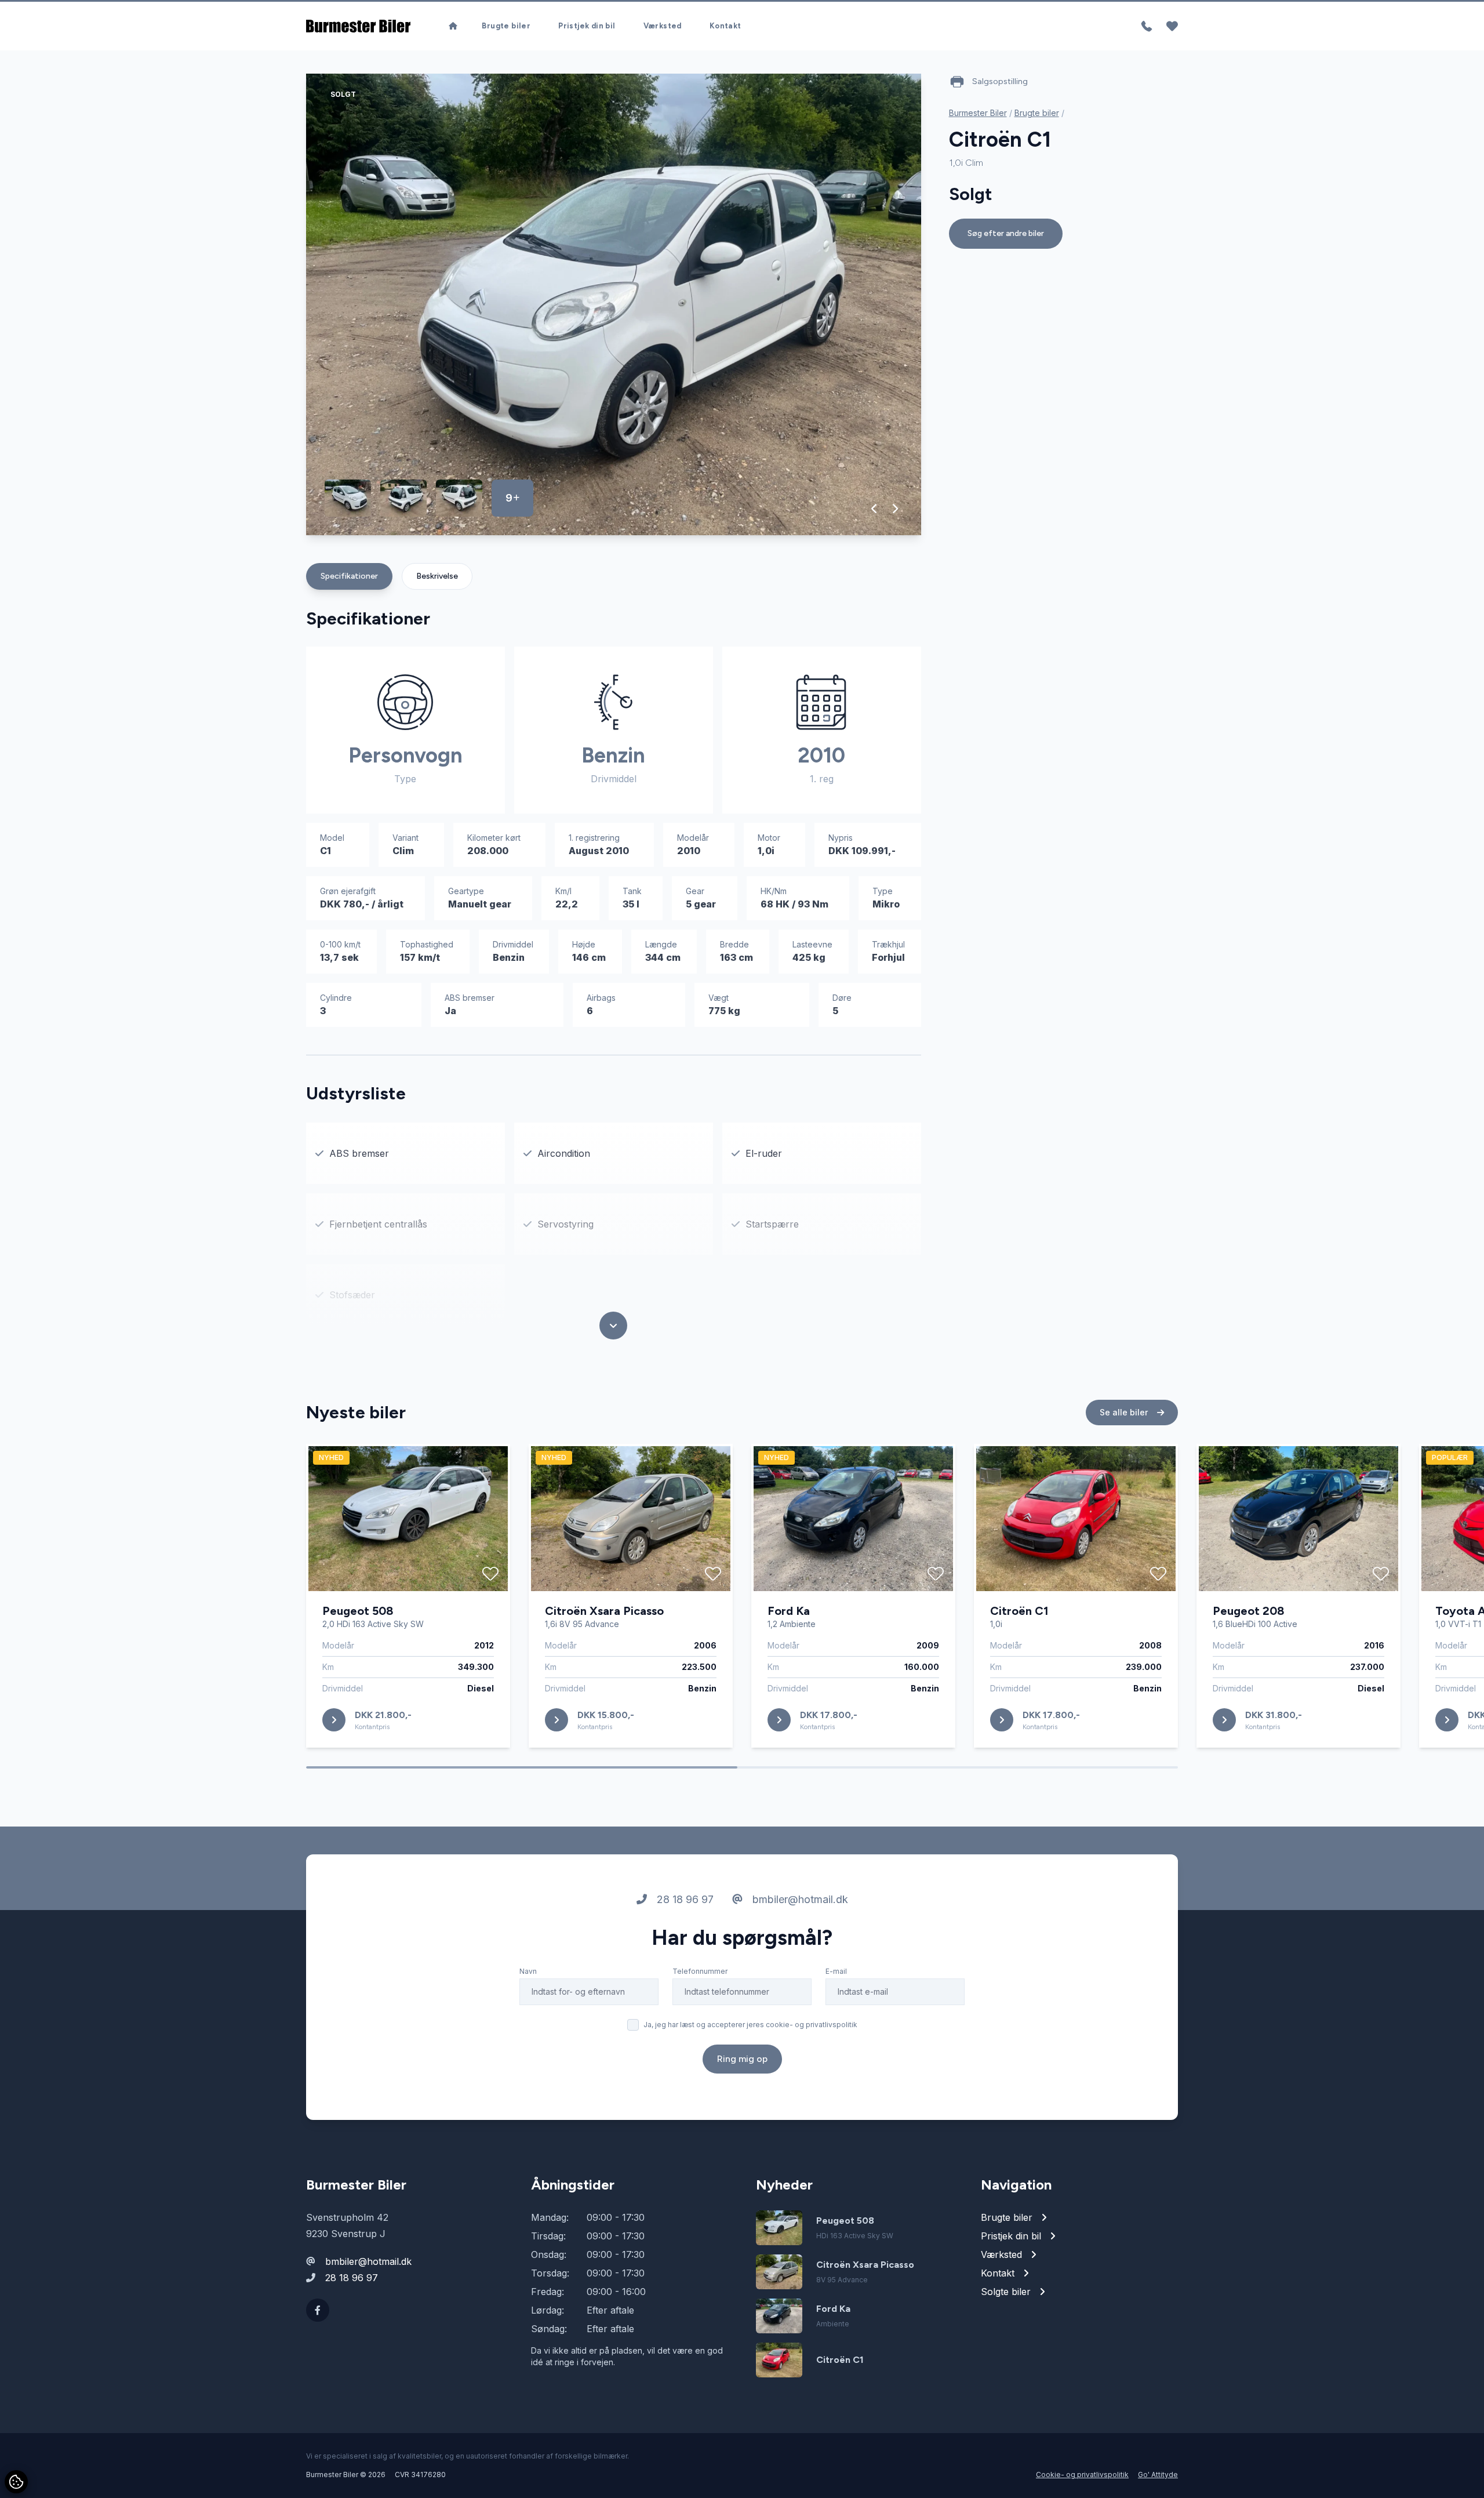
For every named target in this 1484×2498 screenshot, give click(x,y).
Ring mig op (742, 2059)
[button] (874, 509)
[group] (614, 304)
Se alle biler (1125, 1412)
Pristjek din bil (587, 26)
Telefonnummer (700, 1971)
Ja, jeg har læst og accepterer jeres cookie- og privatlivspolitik (750, 2025)
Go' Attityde (1158, 2475)
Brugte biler (506, 26)
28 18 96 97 (684, 1899)
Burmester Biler (978, 113)
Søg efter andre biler (1006, 233)
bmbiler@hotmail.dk (799, 1899)
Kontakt (725, 26)
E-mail (836, 1971)
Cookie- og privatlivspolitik (1082, 2475)
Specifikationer (349, 576)
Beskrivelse (437, 576)
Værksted (663, 26)
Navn (528, 1971)
